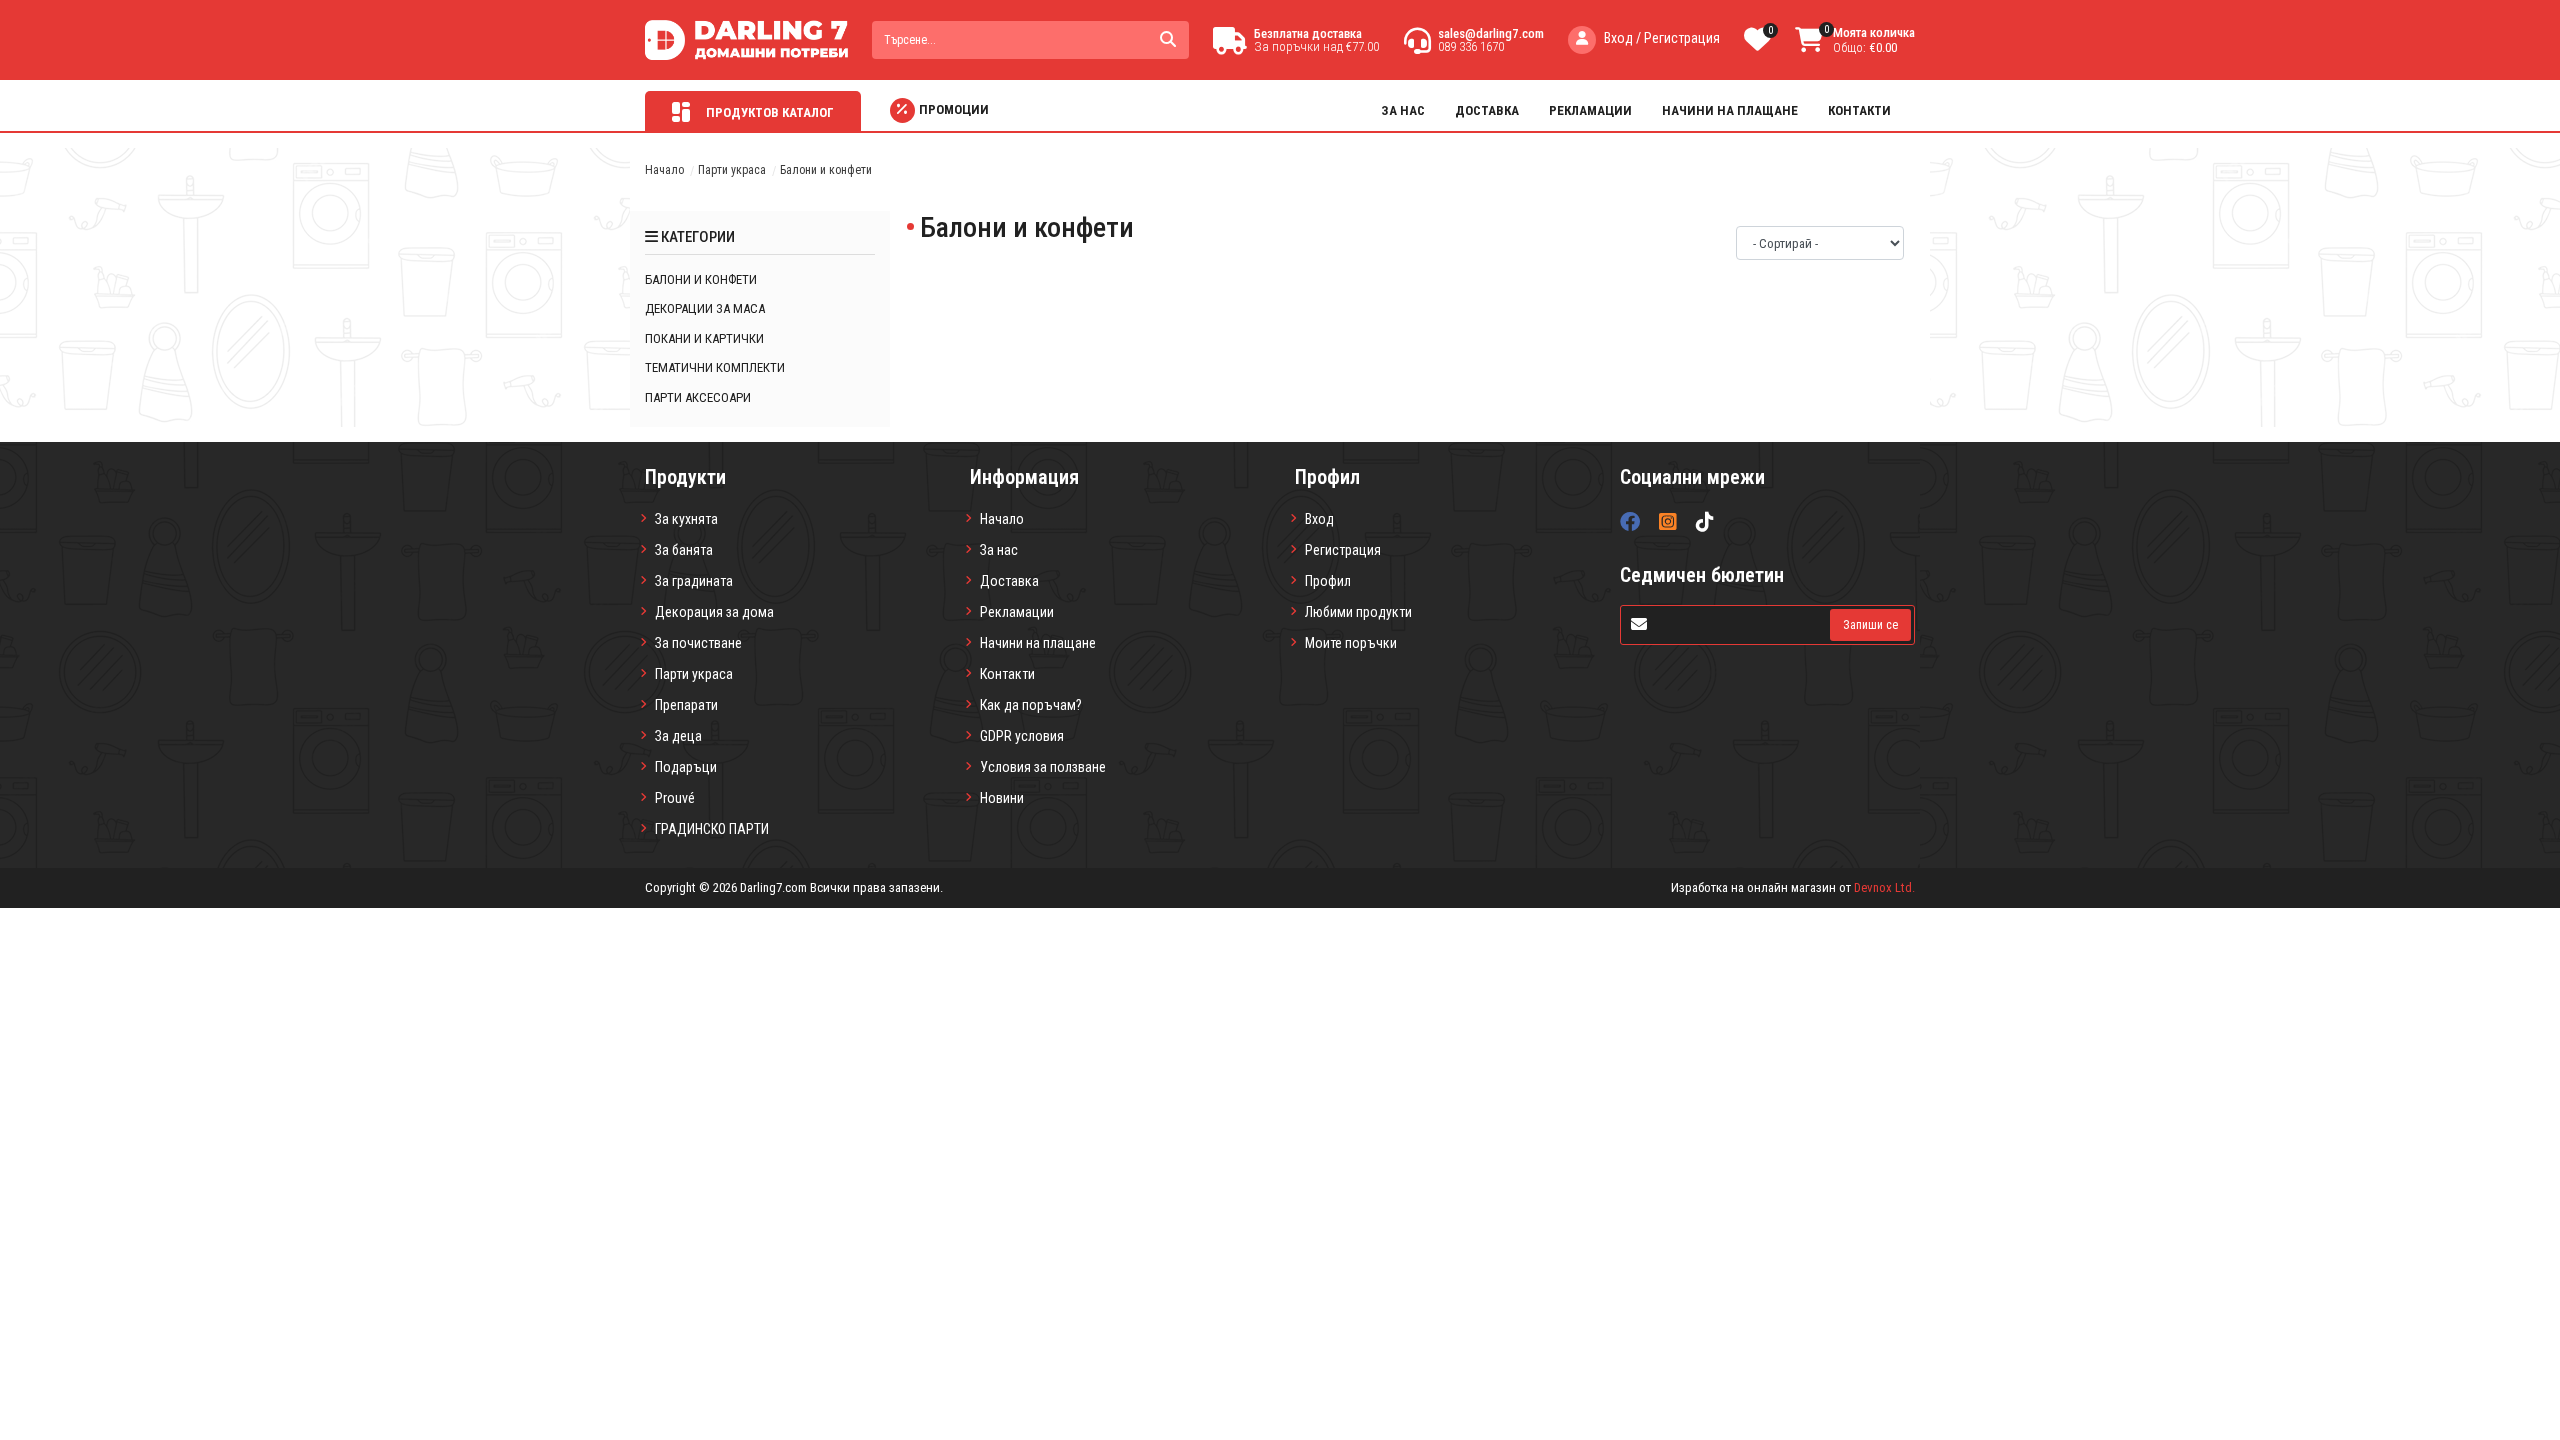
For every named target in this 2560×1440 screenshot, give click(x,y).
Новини (1002, 798)
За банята (684, 550)
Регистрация (1343, 550)
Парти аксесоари (698, 397)
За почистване (698, 643)
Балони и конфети (701, 279)
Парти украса (732, 170)
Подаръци (686, 767)
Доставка (1487, 110)
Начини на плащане (1730, 110)
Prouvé (675, 798)
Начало (664, 170)
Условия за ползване (1043, 767)
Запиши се (1870, 625)
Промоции (954, 109)
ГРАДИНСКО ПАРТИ (712, 829)
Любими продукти (1358, 612)
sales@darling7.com (1491, 33)
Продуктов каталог (768, 112)
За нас (1403, 110)
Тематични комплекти (715, 367)
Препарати (686, 705)
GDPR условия (1022, 736)
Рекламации (1590, 110)
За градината (694, 581)
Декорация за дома (714, 612)
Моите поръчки (1351, 643)
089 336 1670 (1471, 46)
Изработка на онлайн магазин (1753, 887)
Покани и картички (704, 338)
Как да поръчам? (1031, 705)
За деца (678, 736)
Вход (1319, 519)
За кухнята (686, 519)
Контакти (1859, 110)
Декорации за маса (705, 308)
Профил (1328, 581)
